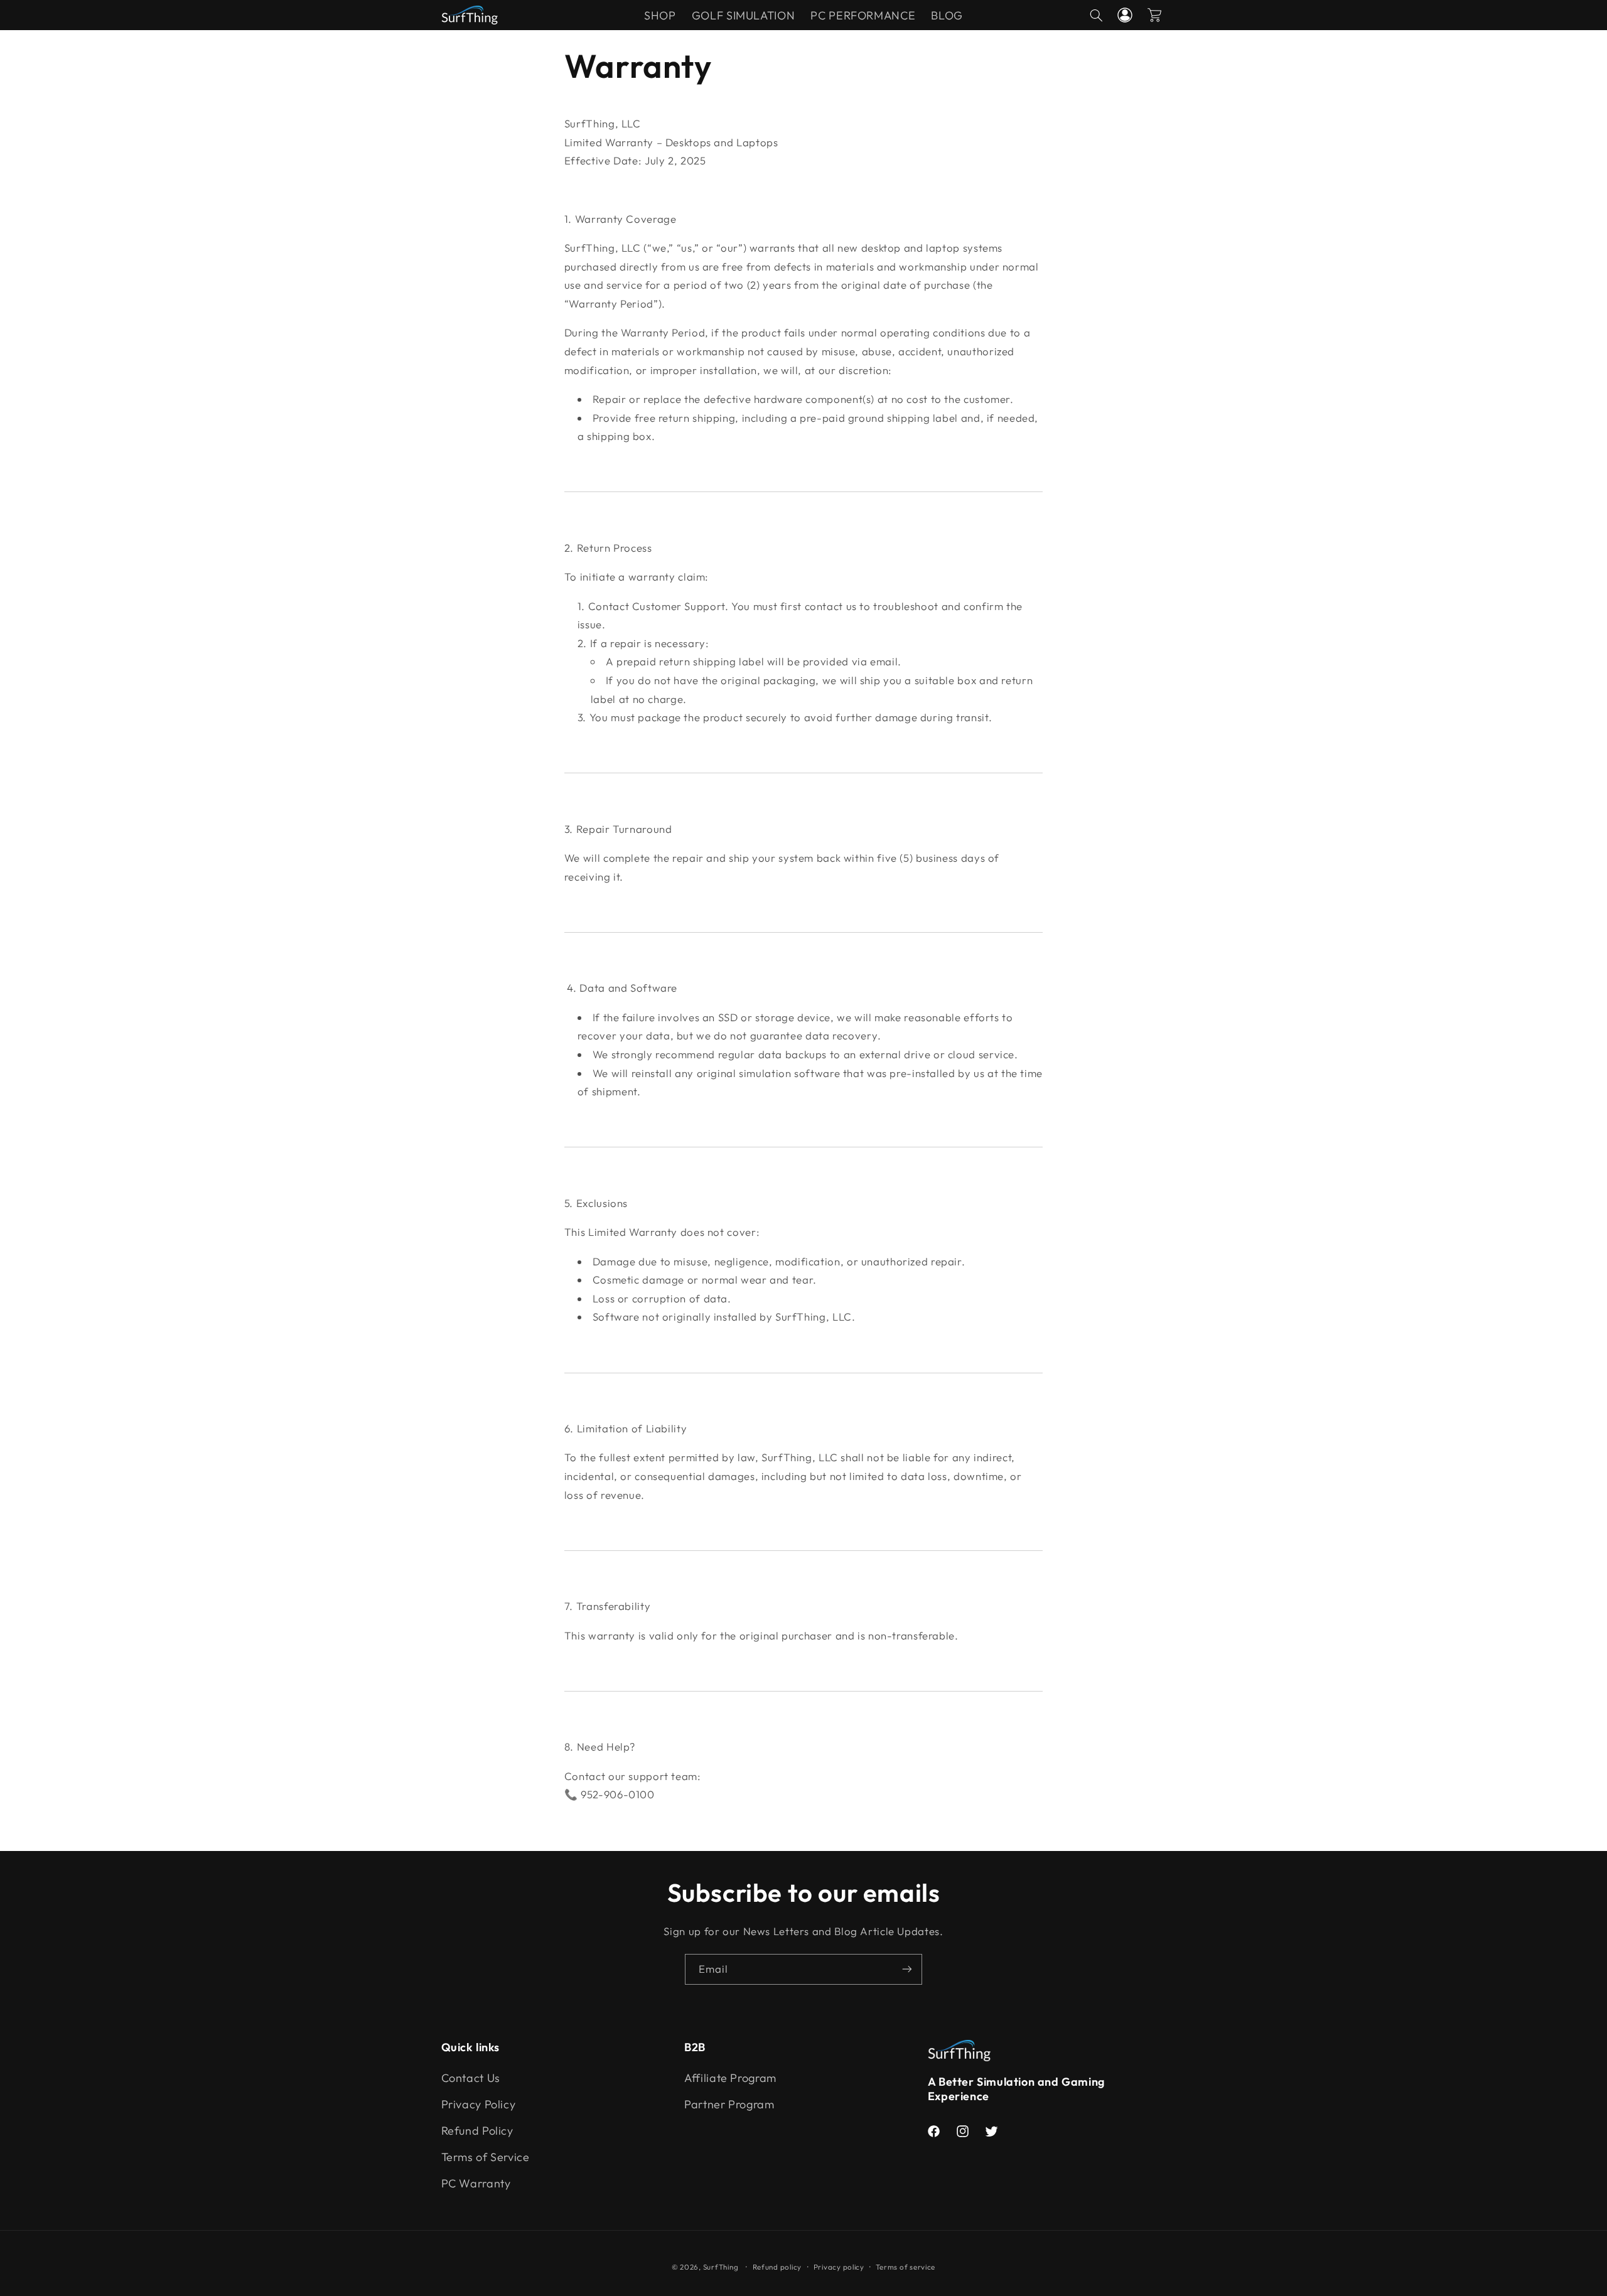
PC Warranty (476, 2183)
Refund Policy (477, 2131)
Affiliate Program (730, 2078)
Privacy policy (839, 2267)
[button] (1096, 15)
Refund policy (777, 2267)
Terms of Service (486, 2157)
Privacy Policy (479, 2104)
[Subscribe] (907, 1969)
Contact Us (471, 2078)
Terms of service (906, 2267)
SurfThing (721, 2267)
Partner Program (729, 2104)
